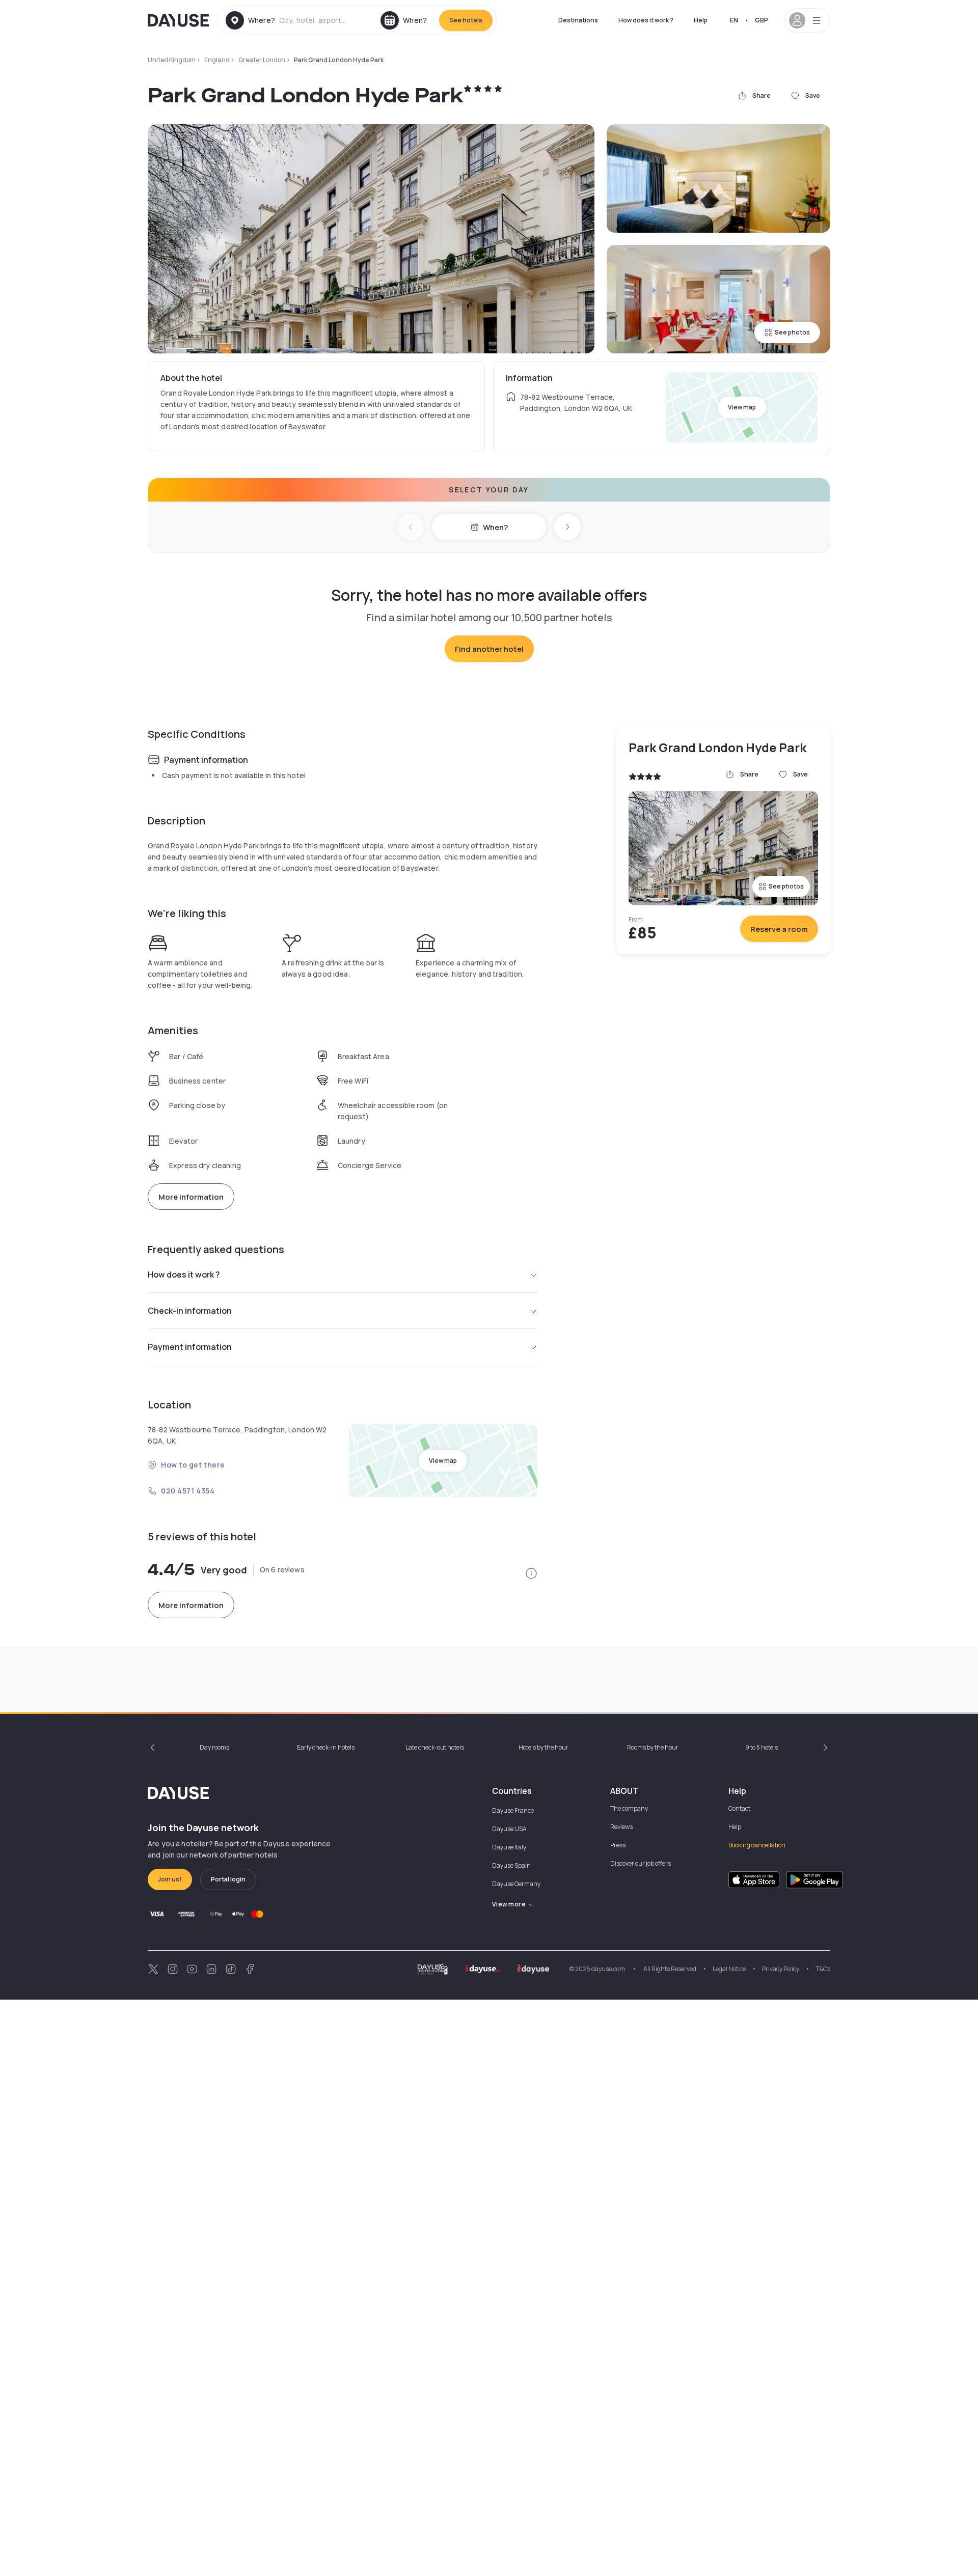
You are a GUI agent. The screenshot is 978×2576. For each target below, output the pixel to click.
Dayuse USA (509, 1829)
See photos (792, 332)
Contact (739, 1808)
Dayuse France (513, 1810)
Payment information (190, 1347)
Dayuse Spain (511, 1865)
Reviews (621, 1827)
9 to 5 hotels (762, 1747)
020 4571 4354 (188, 1491)
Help (701, 20)
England (217, 60)
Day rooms (214, 1747)
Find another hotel (489, 649)
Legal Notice (729, 1969)
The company (629, 1808)
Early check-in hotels (326, 1747)
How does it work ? (646, 20)
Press (618, 1845)
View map (742, 407)
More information (191, 1197)
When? (495, 527)
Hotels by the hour (544, 1747)
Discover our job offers (641, 1863)
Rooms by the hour (653, 1747)
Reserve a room (779, 929)
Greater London (262, 60)
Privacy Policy (781, 1969)
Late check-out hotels (435, 1747)
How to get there (193, 1465)
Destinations (578, 20)
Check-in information (190, 1311)
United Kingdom (172, 60)
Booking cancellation (757, 1845)
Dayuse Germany (516, 1884)
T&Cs (823, 1969)
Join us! (170, 1879)
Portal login (228, 1879)
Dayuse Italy (509, 1847)
